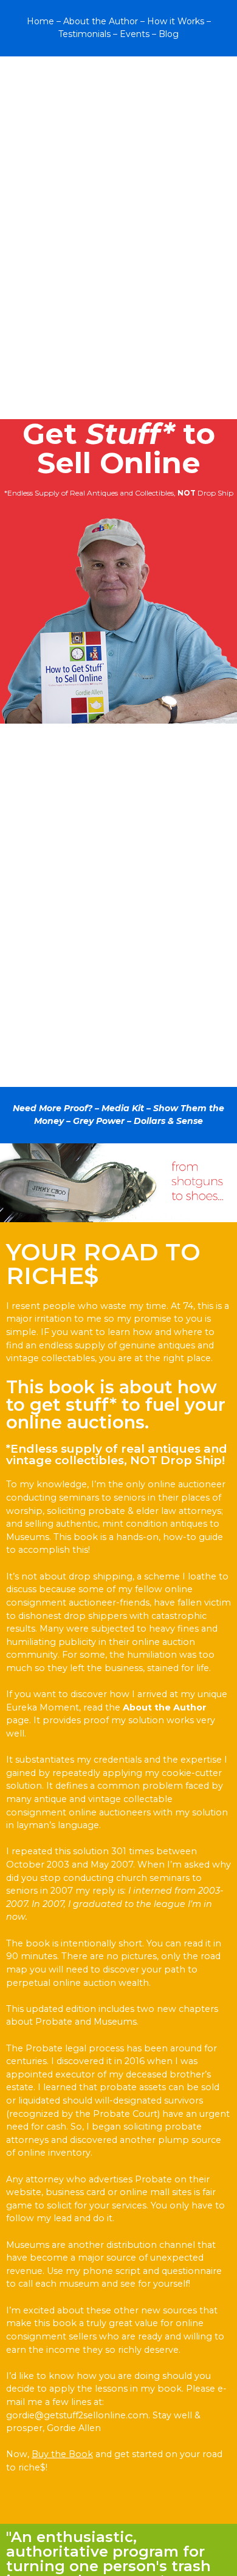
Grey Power (99, 1121)
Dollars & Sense (168, 1121)
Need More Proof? (53, 1108)
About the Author (101, 21)
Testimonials (84, 34)
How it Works (176, 21)
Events (135, 34)
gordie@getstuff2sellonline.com (77, 2415)
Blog (169, 34)
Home (40, 21)
